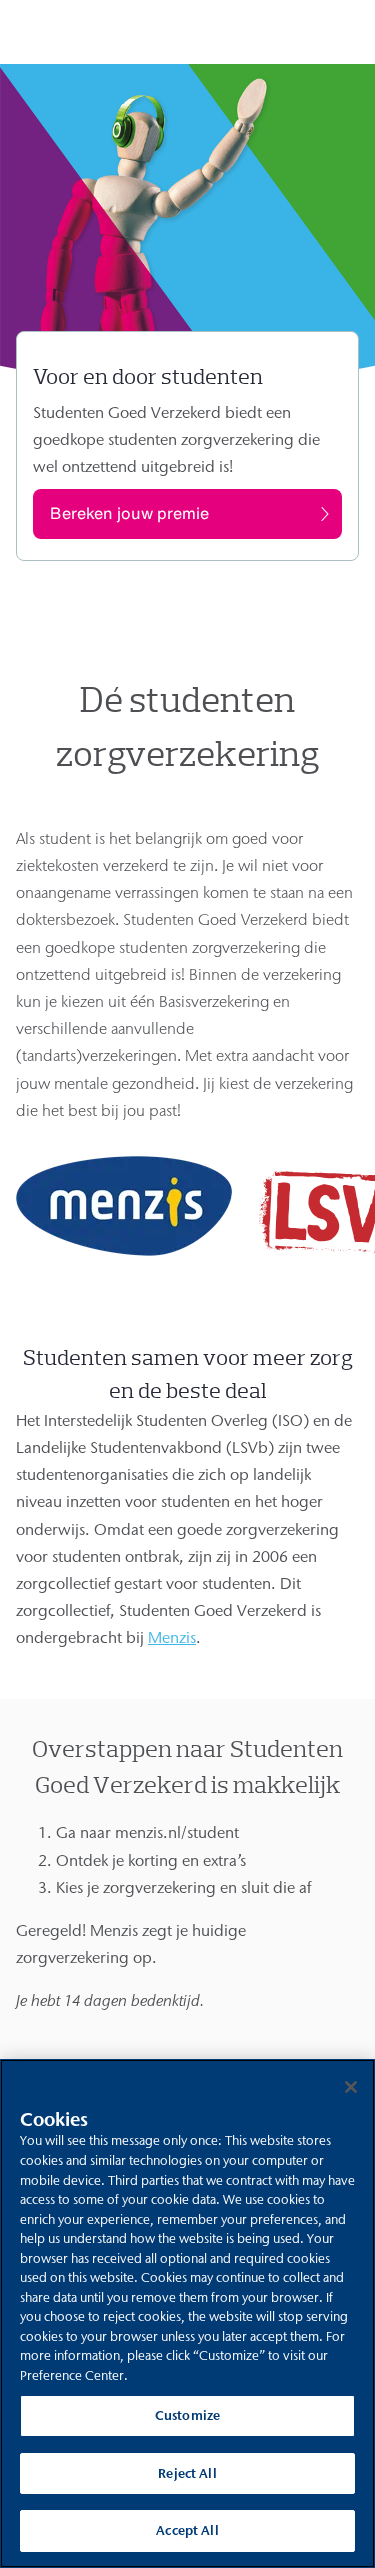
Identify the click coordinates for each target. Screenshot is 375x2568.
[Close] (351, 2087)
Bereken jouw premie (129, 513)
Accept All (187, 2530)
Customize (187, 2415)
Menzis (172, 1637)
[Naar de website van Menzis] (124, 1251)
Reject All (187, 2473)
